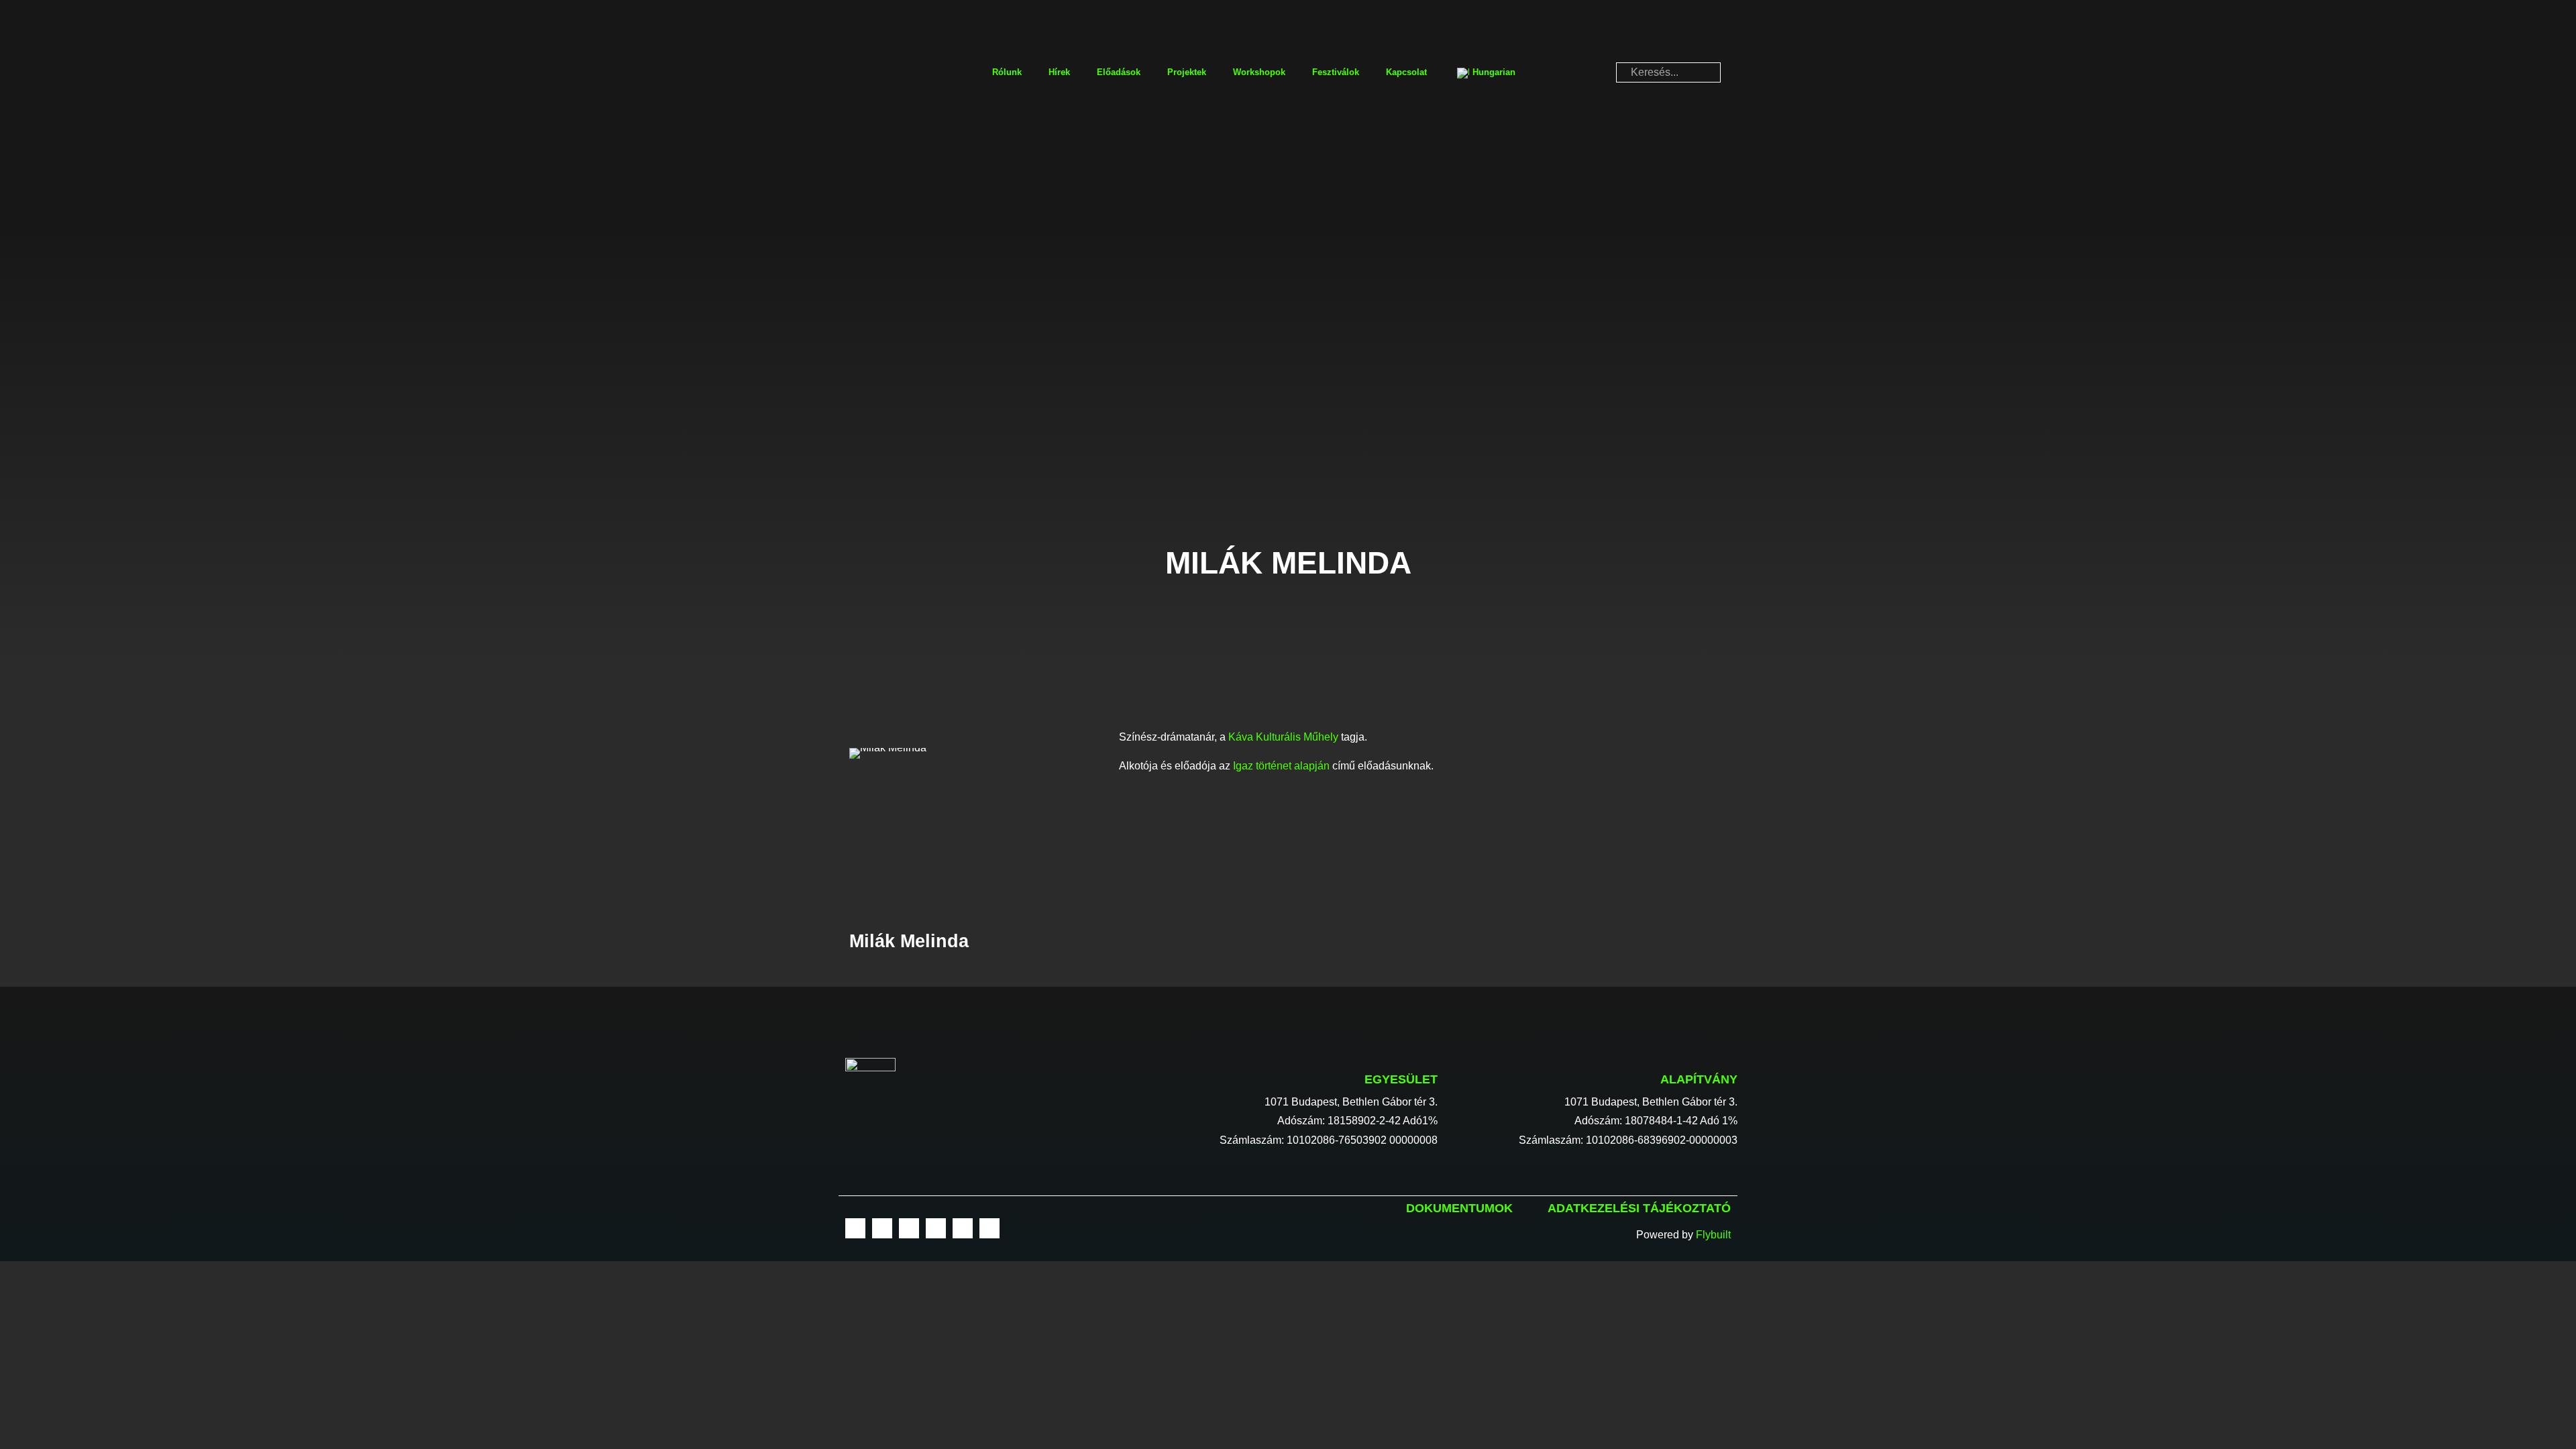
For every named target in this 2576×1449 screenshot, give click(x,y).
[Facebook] (855, 1228)
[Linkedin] (936, 1228)
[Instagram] (882, 1228)
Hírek (1059, 72)
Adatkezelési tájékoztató (1639, 1208)
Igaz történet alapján (1281, 766)
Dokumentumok (1459, 1208)
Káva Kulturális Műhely (1283, 737)
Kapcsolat (1406, 72)
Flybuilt (1713, 1235)
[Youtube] (909, 1228)
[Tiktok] (963, 1228)
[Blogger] (989, 1228)
